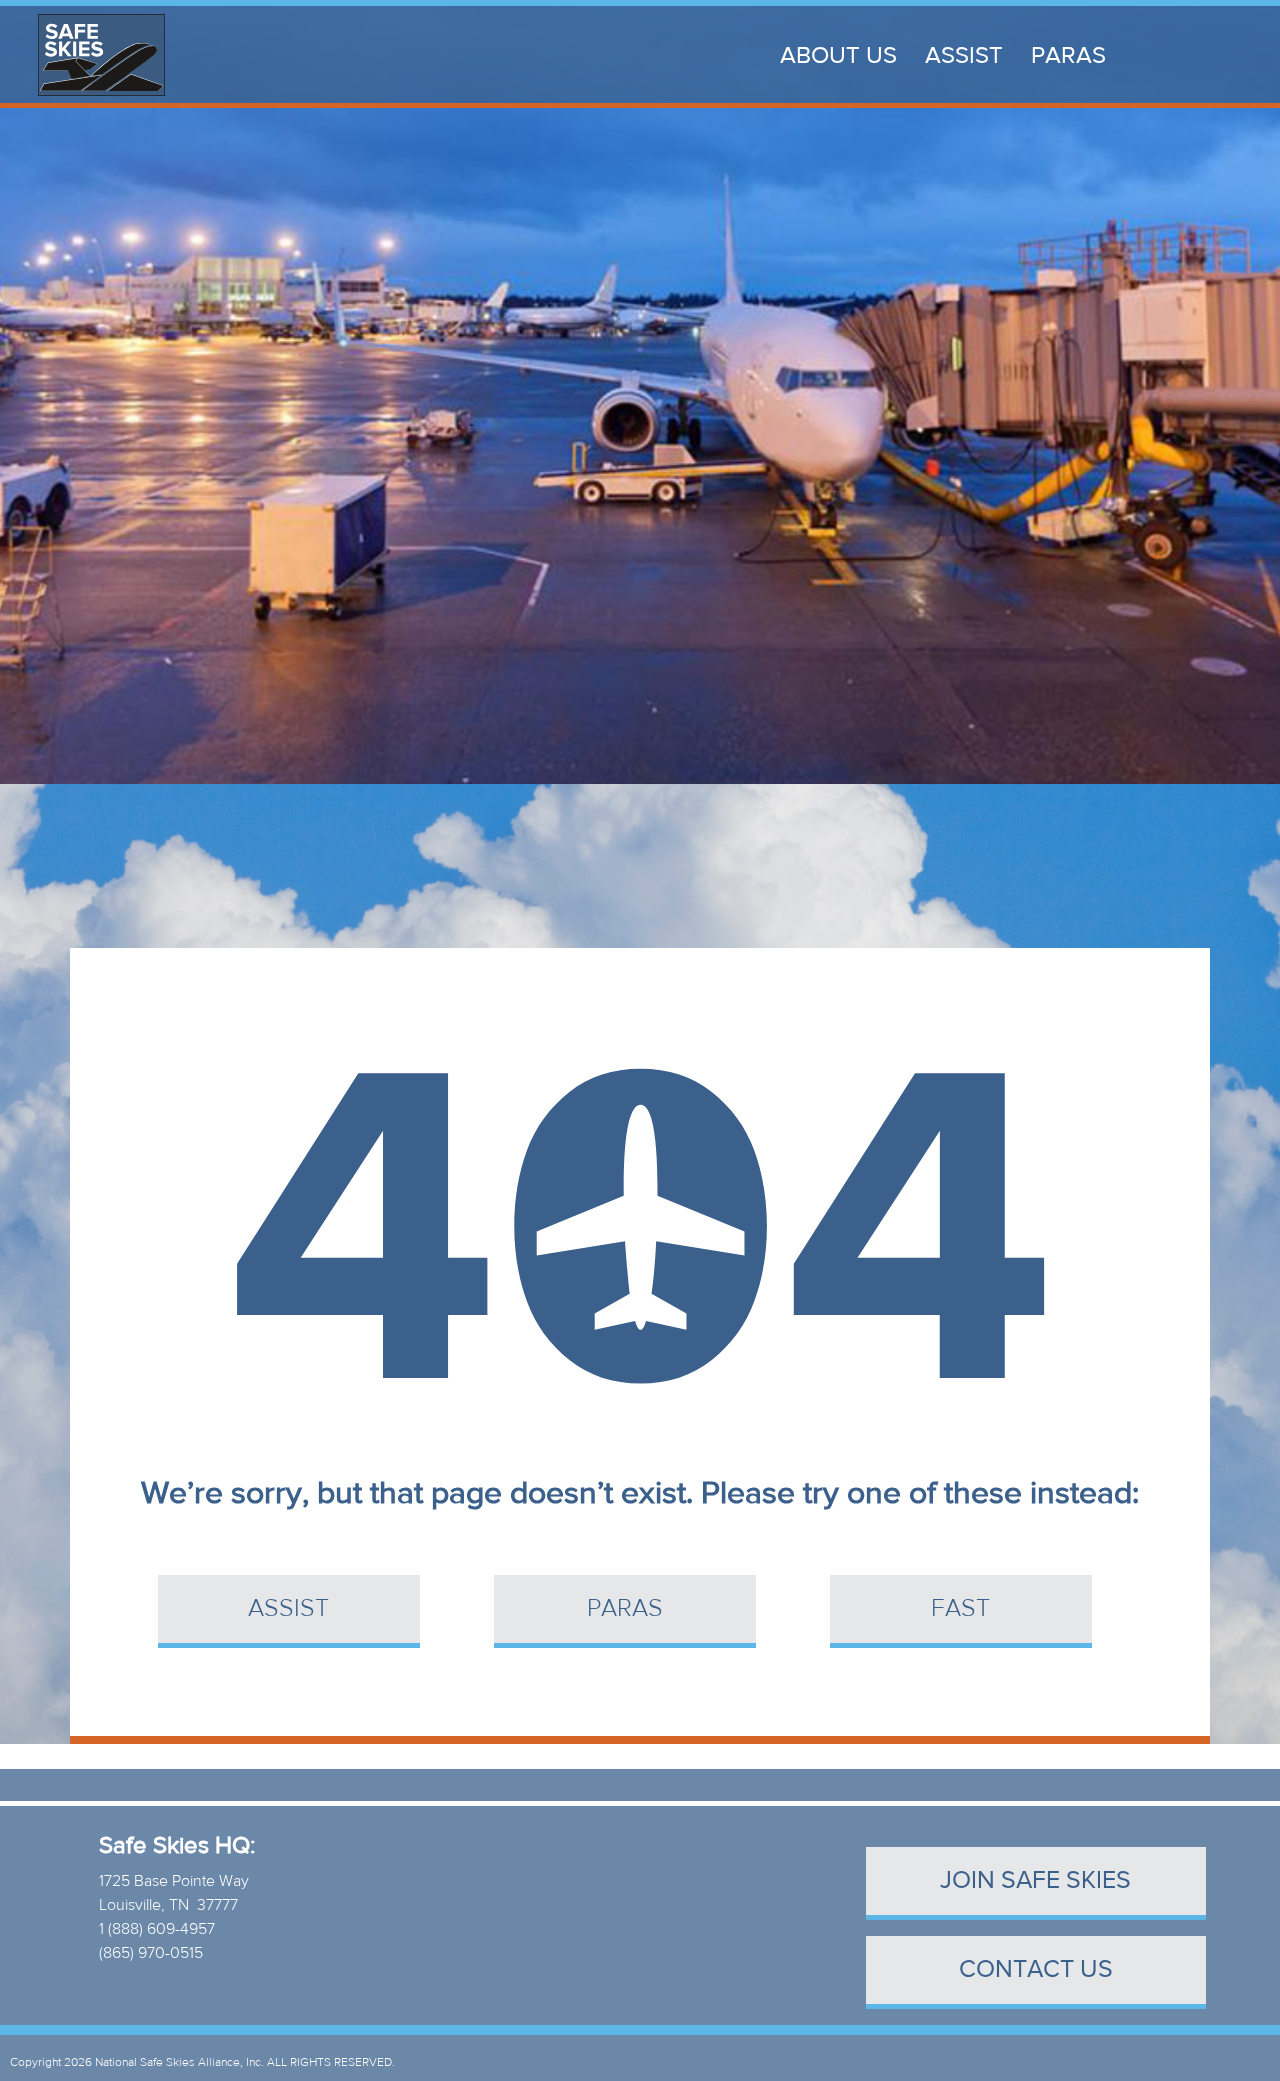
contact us (1036, 1969)
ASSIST (964, 55)
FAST (960, 1608)
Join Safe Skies (1035, 1880)
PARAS (1068, 55)
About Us (838, 55)
